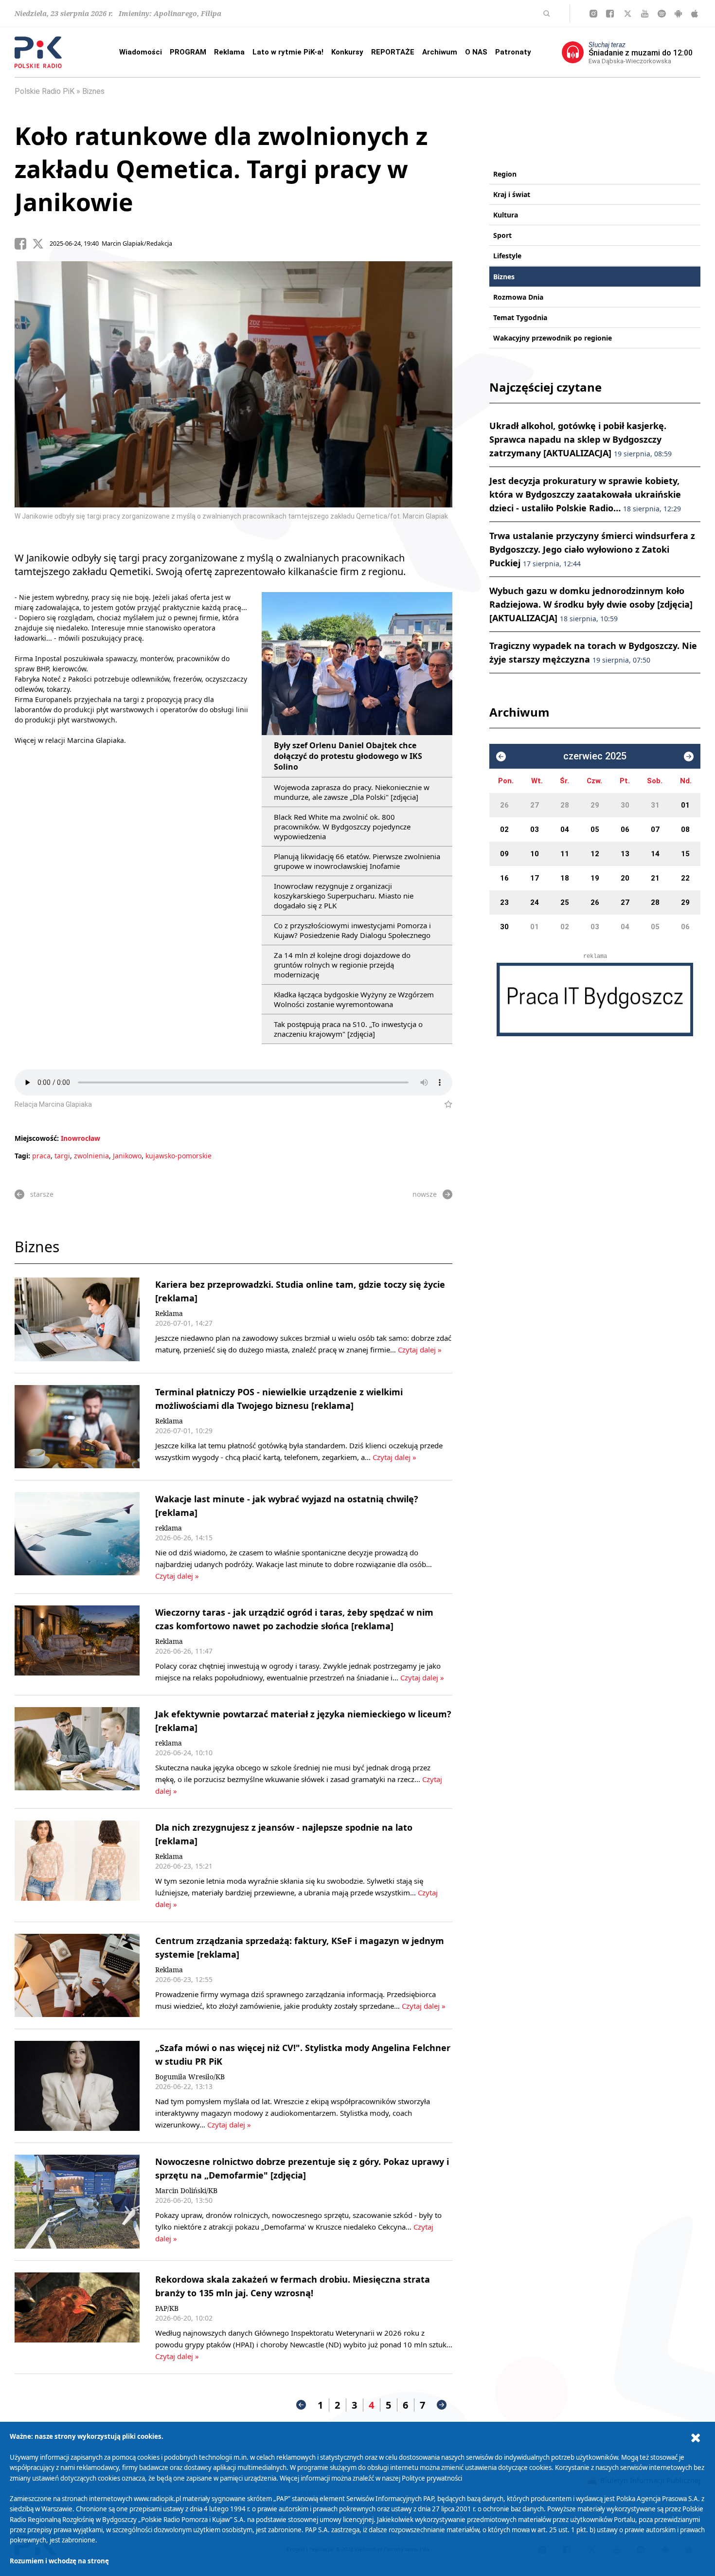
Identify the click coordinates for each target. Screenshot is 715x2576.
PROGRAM (188, 52)
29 (595, 805)
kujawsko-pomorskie (179, 1156)
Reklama (229, 52)
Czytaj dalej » (420, 1350)
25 (565, 902)
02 (504, 829)
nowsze (425, 1194)
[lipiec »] (689, 757)
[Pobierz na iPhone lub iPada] (695, 14)
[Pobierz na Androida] (678, 14)
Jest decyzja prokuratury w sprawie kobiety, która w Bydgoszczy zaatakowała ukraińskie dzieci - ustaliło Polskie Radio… (585, 494)
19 (595, 878)
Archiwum (440, 52)
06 (625, 829)
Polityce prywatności (432, 2478)
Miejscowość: (37, 1138)
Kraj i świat (512, 194)
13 (625, 854)
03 (535, 829)
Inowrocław (80, 1138)
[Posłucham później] (444, 1104)
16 (504, 878)
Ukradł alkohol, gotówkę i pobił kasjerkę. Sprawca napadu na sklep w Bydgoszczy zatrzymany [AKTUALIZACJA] (581, 439)
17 (535, 878)
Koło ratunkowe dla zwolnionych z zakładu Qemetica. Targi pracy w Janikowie (221, 169)
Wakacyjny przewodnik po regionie (553, 338)
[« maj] (501, 757)
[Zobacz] (595, 1000)
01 (685, 805)
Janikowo (127, 1156)
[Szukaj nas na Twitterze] (628, 14)
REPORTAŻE (393, 52)
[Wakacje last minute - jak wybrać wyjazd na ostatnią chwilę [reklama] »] (77, 1537)
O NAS (476, 52)
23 (504, 902)
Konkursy (347, 52)
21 (655, 878)
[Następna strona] (442, 2405)
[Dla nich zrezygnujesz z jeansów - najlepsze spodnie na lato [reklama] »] (77, 1865)
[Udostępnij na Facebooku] (23, 244)
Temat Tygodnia (520, 317)
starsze (42, 1194)
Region (505, 174)
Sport (502, 235)
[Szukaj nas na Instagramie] (593, 14)
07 (655, 829)
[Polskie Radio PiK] (38, 52)
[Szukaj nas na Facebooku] (610, 14)
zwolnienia (91, 1156)
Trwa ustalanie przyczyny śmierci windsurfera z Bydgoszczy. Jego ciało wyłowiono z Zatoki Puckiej (592, 549)
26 (504, 805)
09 (504, 854)
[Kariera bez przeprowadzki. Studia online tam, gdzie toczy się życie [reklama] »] (77, 1319)
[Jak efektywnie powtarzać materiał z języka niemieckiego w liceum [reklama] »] (77, 1752)
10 (535, 854)
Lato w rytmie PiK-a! (288, 52)
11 (565, 854)
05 (595, 829)
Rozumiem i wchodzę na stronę (59, 2561)
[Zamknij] (696, 2438)
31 (655, 805)
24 (535, 902)
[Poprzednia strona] (301, 2405)
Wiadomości (141, 52)
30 (625, 805)
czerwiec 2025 (595, 756)
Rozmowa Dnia (518, 297)
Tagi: (23, 1156)
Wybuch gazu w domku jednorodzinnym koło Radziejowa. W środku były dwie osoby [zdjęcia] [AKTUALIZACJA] (591, 604)
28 (565, 805)
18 (565, 878)
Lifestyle (507, 256)
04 (565, 829)
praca (41, 1156)
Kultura (506, 215)
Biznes (93, 91)
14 (655, 854)
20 (625, 878)
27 (535, 805)
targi (62, 1156)
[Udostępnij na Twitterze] (41, 244)
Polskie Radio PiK (45, 91)
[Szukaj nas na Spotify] (662, 14)
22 (685, 878)
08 (685, 829)
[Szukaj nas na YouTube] (645, 14)
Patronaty (513, 52)
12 (595, 854)
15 (685, 854)
